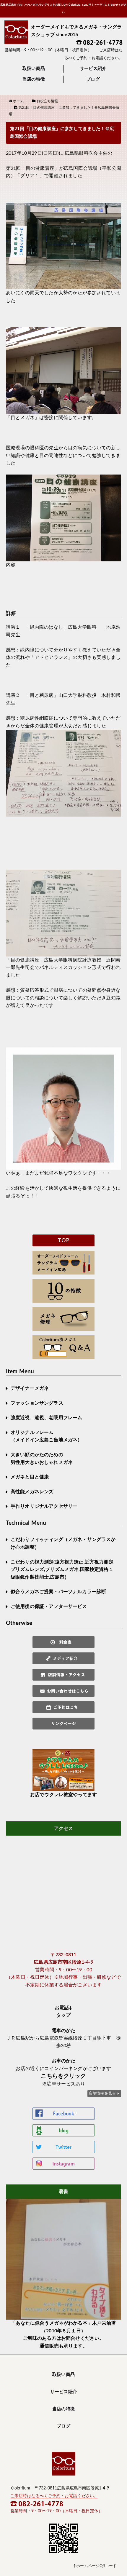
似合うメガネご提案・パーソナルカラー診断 (58, 1592)
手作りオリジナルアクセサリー (44, 1506)
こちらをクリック (63, 2076)
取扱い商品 (34, 69)
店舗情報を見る (102, 2093)
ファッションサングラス (37, 1403)
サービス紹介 (93, 69)
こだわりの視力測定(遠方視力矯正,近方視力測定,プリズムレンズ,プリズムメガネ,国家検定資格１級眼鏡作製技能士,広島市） (63, 1570)
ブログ (93, 79)
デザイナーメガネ (30, 1388)
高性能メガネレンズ (32, 1492)
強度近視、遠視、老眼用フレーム (46, 1418)
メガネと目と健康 (30, 1477)
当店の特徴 (34, 79)
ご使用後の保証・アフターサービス (49, 1606)
